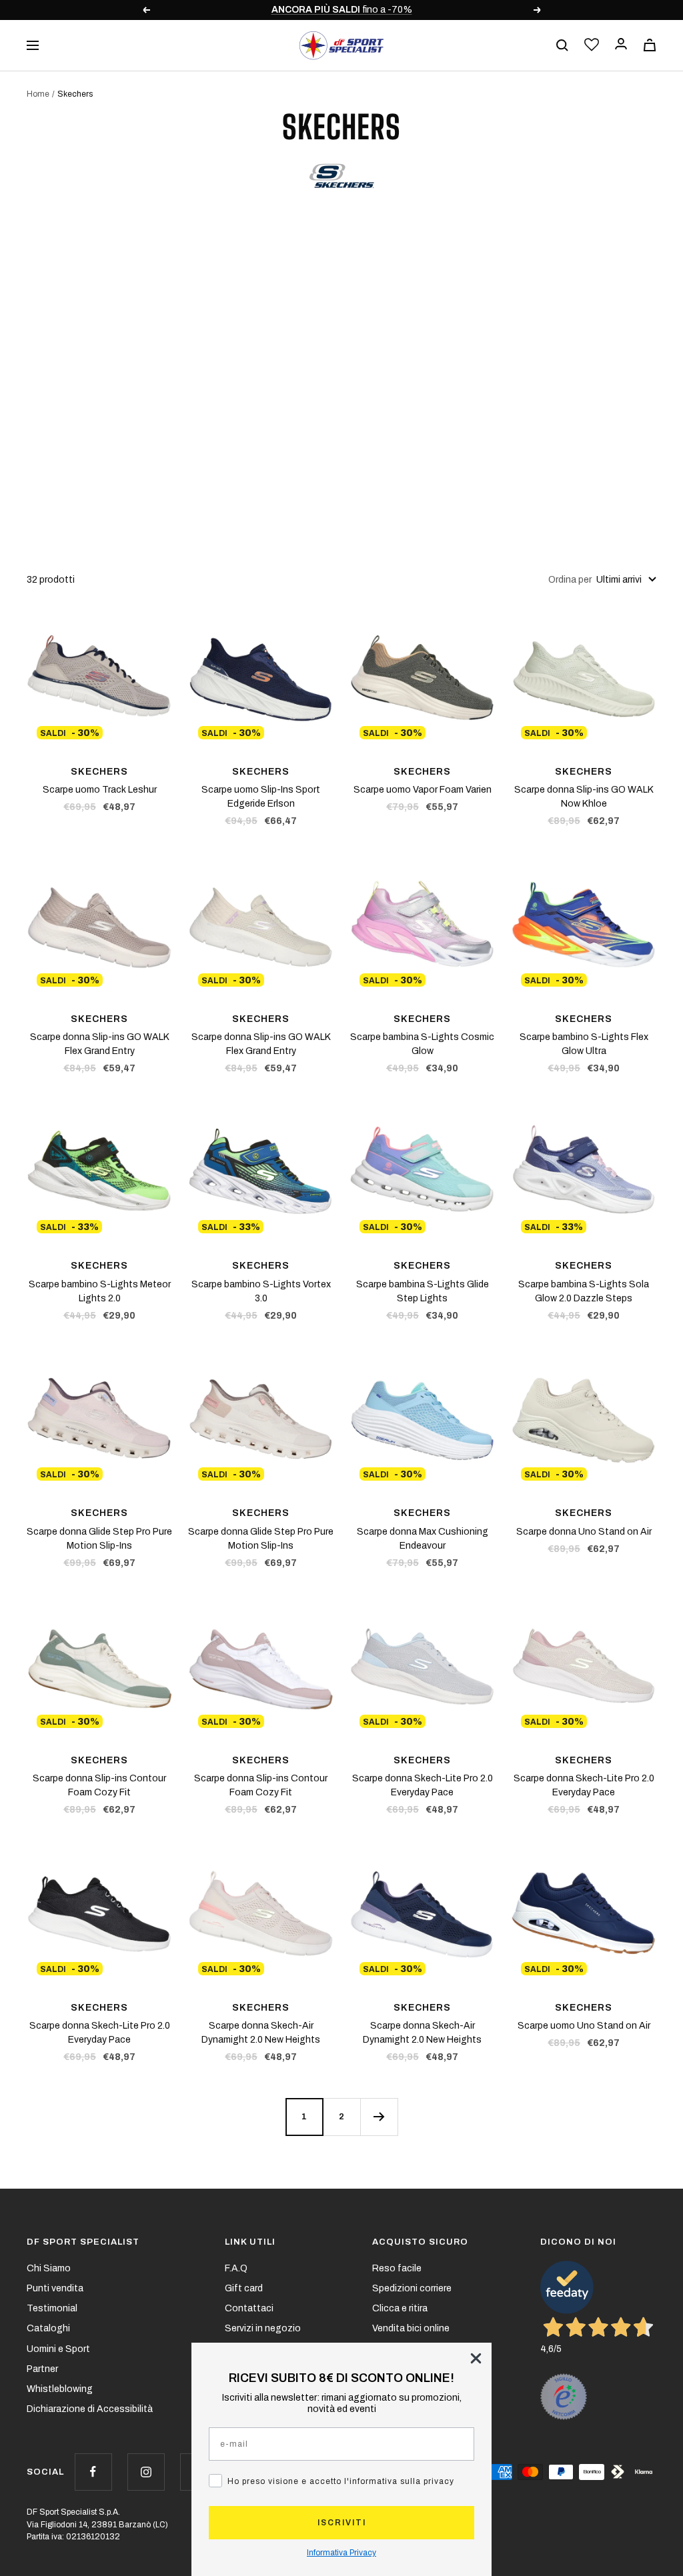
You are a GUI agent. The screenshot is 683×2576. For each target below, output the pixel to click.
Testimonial (52, 2308)
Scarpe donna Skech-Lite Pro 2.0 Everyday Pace (423, 1785)
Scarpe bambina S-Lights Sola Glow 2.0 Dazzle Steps (584, 1291)
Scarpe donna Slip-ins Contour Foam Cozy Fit (99, 1785)
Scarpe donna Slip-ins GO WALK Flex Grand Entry (100, 1044)
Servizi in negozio (263, 2328)
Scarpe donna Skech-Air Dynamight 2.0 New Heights (261, 2033)
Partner (42, 2369)
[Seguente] (379, 2117)
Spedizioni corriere (412, 2288)
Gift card (244, 2288)
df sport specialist (83, 2242)
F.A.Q (236, 2268)
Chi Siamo (49, 2268)
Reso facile (397, 2268)
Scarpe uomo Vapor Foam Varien (423, 790)
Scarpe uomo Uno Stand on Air (584, 2026)
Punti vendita (55, 2288)
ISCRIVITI (342, 2523)
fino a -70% (342, 10)
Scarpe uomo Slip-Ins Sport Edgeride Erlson (261, 797)
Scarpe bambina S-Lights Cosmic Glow (422, 1044)
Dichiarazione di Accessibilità (90, 2409)
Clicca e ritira (400, 2308)
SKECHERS (99, 772)
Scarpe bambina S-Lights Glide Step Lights (423, 1291)
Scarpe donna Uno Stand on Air (584, 1532)
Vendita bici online (411, 2328)
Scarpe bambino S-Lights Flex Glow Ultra (584, 1044)
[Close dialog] (476, 2358)
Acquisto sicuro (420, 2242)
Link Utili (250, 2242)
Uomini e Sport (58, 2349)
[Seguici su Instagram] (146, 2472)
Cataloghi (48, 2328)
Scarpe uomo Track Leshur (100, 790)
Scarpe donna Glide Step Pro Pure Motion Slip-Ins (99, 1539)
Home (38, 94)
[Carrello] (650, 45)
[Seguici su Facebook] (93, 2472)
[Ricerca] (562, 45)
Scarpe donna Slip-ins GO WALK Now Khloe (584, 797)
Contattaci (249, 2308)
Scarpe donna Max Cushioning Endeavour (423, 1539)
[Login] (621, 45)
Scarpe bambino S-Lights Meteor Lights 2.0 (100, 1291)
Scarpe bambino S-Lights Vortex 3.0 (261, 1291)
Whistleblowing (60, 2389)
